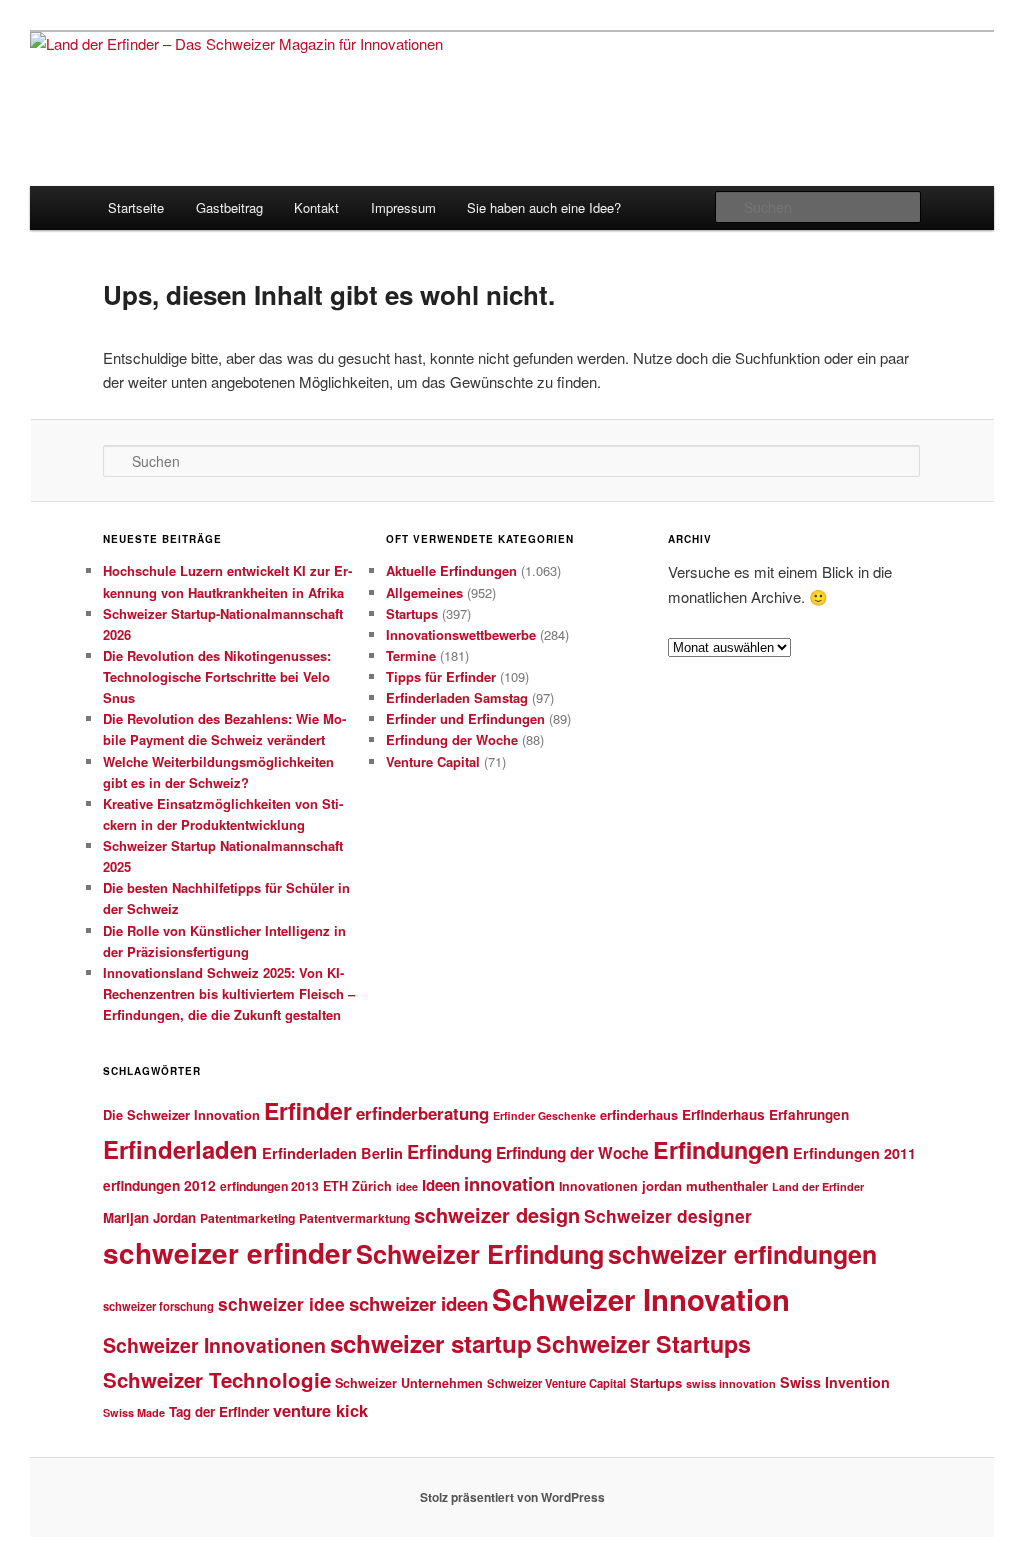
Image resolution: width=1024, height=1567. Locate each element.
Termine (411, 655)
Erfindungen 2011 (854, 1153)
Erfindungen (721, 1149)
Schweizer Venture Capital (556, 1383)
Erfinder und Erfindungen (465, 718)
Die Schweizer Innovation (181, 1114)
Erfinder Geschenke (544, 1115)
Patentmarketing (247, 1218)
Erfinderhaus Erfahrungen (765, 1114)
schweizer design (497, 1214)
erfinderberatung (422, 1113)
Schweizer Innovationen (214, 1345)
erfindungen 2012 (159, 1185)
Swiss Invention (835, 1382)
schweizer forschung (158, 1306)
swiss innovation (731, 1383)
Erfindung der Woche (452, 739)
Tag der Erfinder (219, 1411)
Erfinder (308, 1110)
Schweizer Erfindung (480, 1254)
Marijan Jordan (149, 1217)
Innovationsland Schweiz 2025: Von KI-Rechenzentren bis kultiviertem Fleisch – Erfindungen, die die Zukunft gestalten (229, 993)
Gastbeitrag (229, 207)
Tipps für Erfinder (441, 676)
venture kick (320, 1410)
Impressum (403, 207)
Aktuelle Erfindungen (451, 570)
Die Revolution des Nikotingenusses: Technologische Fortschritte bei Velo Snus (217, 676)
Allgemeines (424, 592)
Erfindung (449, 1151)
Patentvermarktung (354, 1218)
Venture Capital (433, 761)
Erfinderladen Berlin (332, 1153)
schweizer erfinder (227, 1253)
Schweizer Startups (643, 1343)
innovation (509, 1183)
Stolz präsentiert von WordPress (512, 1497)
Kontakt (316, 207)
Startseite (136, 207)
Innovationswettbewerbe (461, 634)
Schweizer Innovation (641, 1299)
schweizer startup (431, 1343)
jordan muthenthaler (705, 1185)
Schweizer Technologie (217, 1379)
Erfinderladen (180, 1149)
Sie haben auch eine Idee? (544, 207)
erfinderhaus (639, 1114)
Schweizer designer (668, 1215)
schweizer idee (281, 1303)
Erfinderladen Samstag (457, 697)
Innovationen (598, 1186)
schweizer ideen (418, 1303)
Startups (412, 613)
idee (407, 1186)
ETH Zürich (357, 1186)
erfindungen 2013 (269, 1186)
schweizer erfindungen (742, 1254)
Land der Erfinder (818, 1186)
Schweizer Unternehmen (409, 1383)
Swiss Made (134, 1412)
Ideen (441, 1185)
